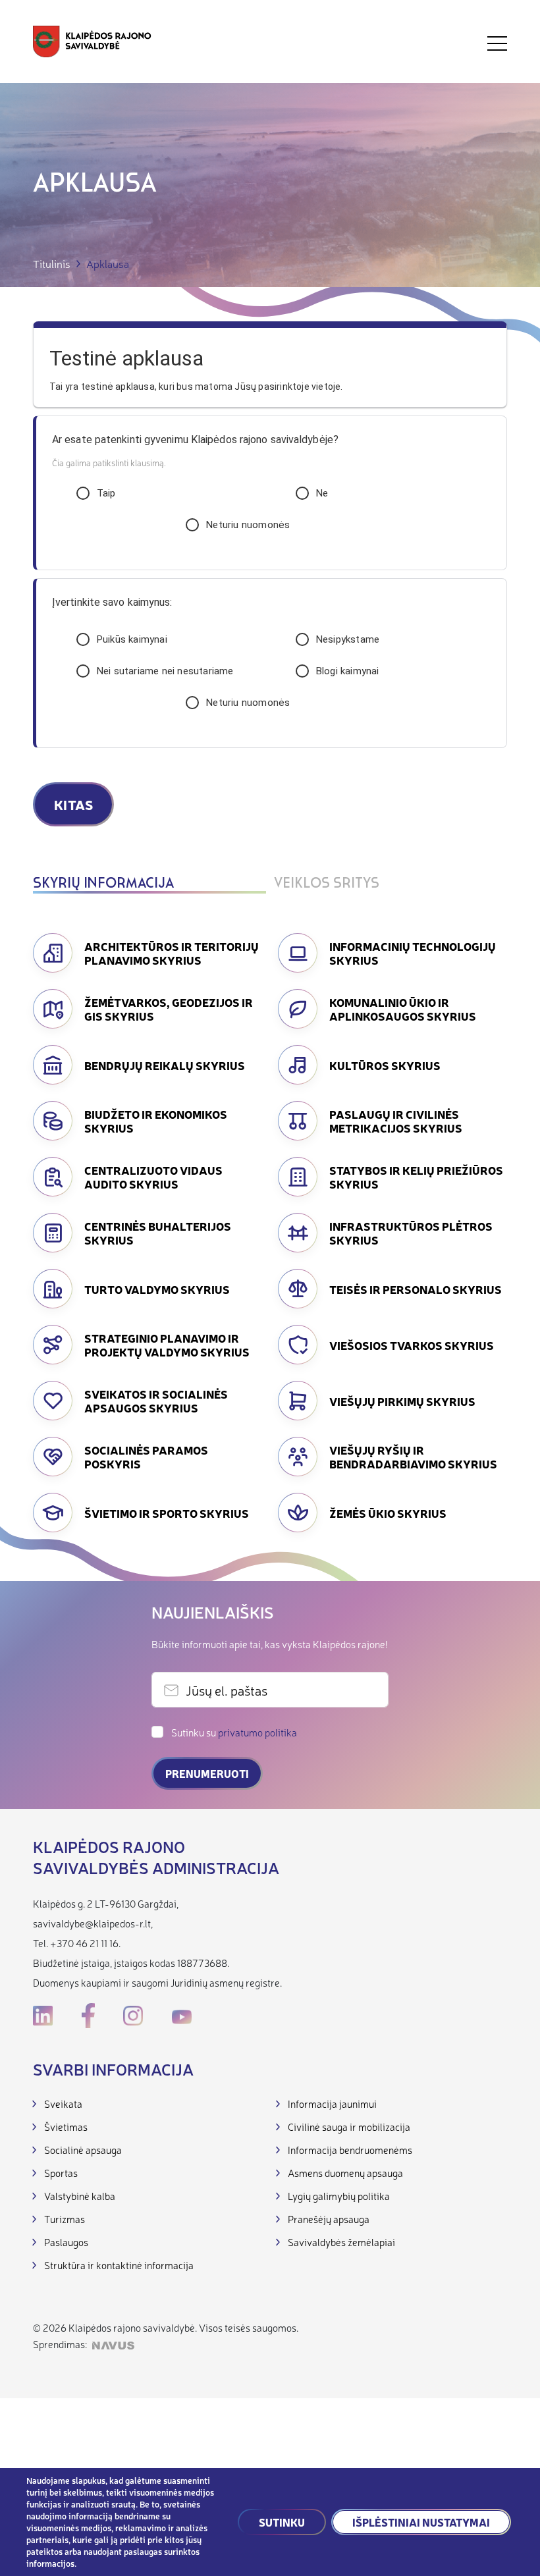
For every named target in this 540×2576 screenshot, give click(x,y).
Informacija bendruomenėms (350, 2150)
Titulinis (52, 264)
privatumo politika (257, 1732)
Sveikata (63, 2104)
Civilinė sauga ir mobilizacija (349, 2127)
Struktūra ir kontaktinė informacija (119, 2265)
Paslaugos (66, 2242)
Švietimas (66, 2127)
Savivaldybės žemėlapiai (341, 2242)
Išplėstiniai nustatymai (421, 2522)
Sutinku (282, 2522)
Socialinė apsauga (83, 2150)
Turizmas (65, 2219)
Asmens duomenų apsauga (345, 2173)
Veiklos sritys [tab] (327, 884)
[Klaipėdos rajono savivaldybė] (92, 43)
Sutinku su (234, 1732)
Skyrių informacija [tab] (103, 884)
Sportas (61, 2173)
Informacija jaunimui (332, 2104)
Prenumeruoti (207, 1773)
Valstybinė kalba (80, 2196)
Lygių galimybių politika (339, 2196)
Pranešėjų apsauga (329, 2219)
